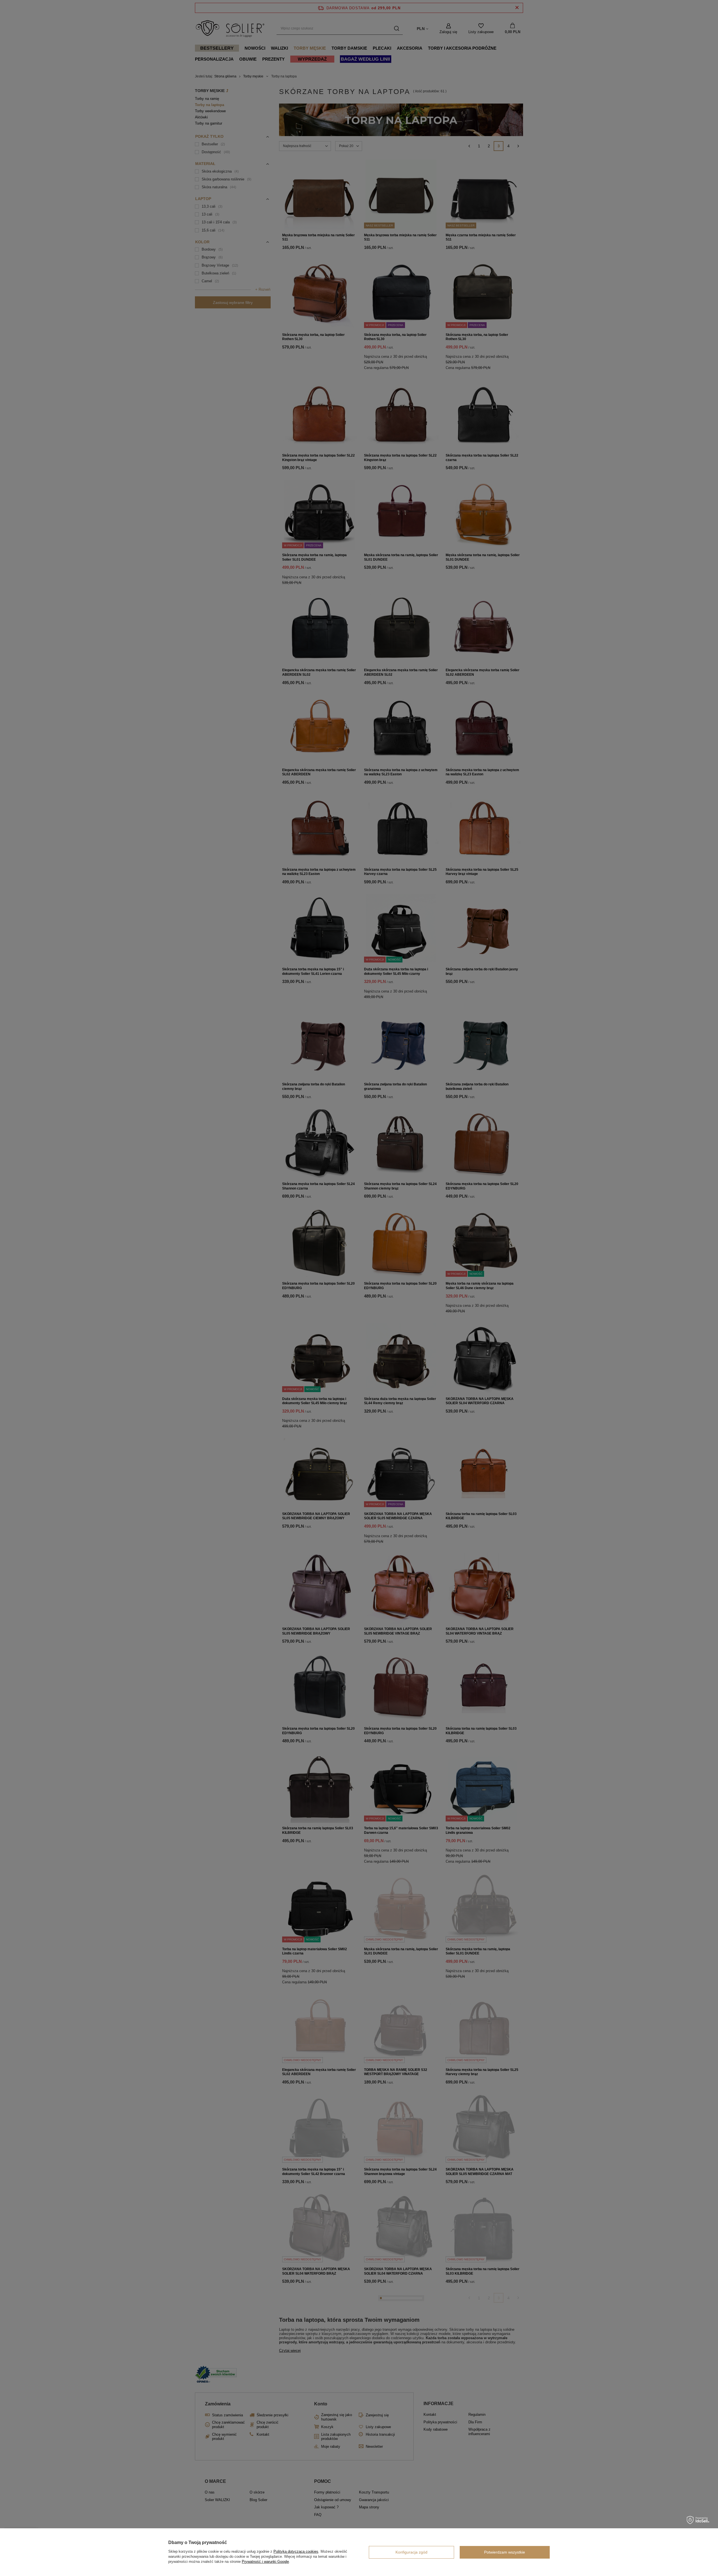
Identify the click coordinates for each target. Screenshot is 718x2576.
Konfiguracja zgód (411, 2552)
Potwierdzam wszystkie (505, 2552)
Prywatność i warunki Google (265, 2562)
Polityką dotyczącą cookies (296, 2551)
